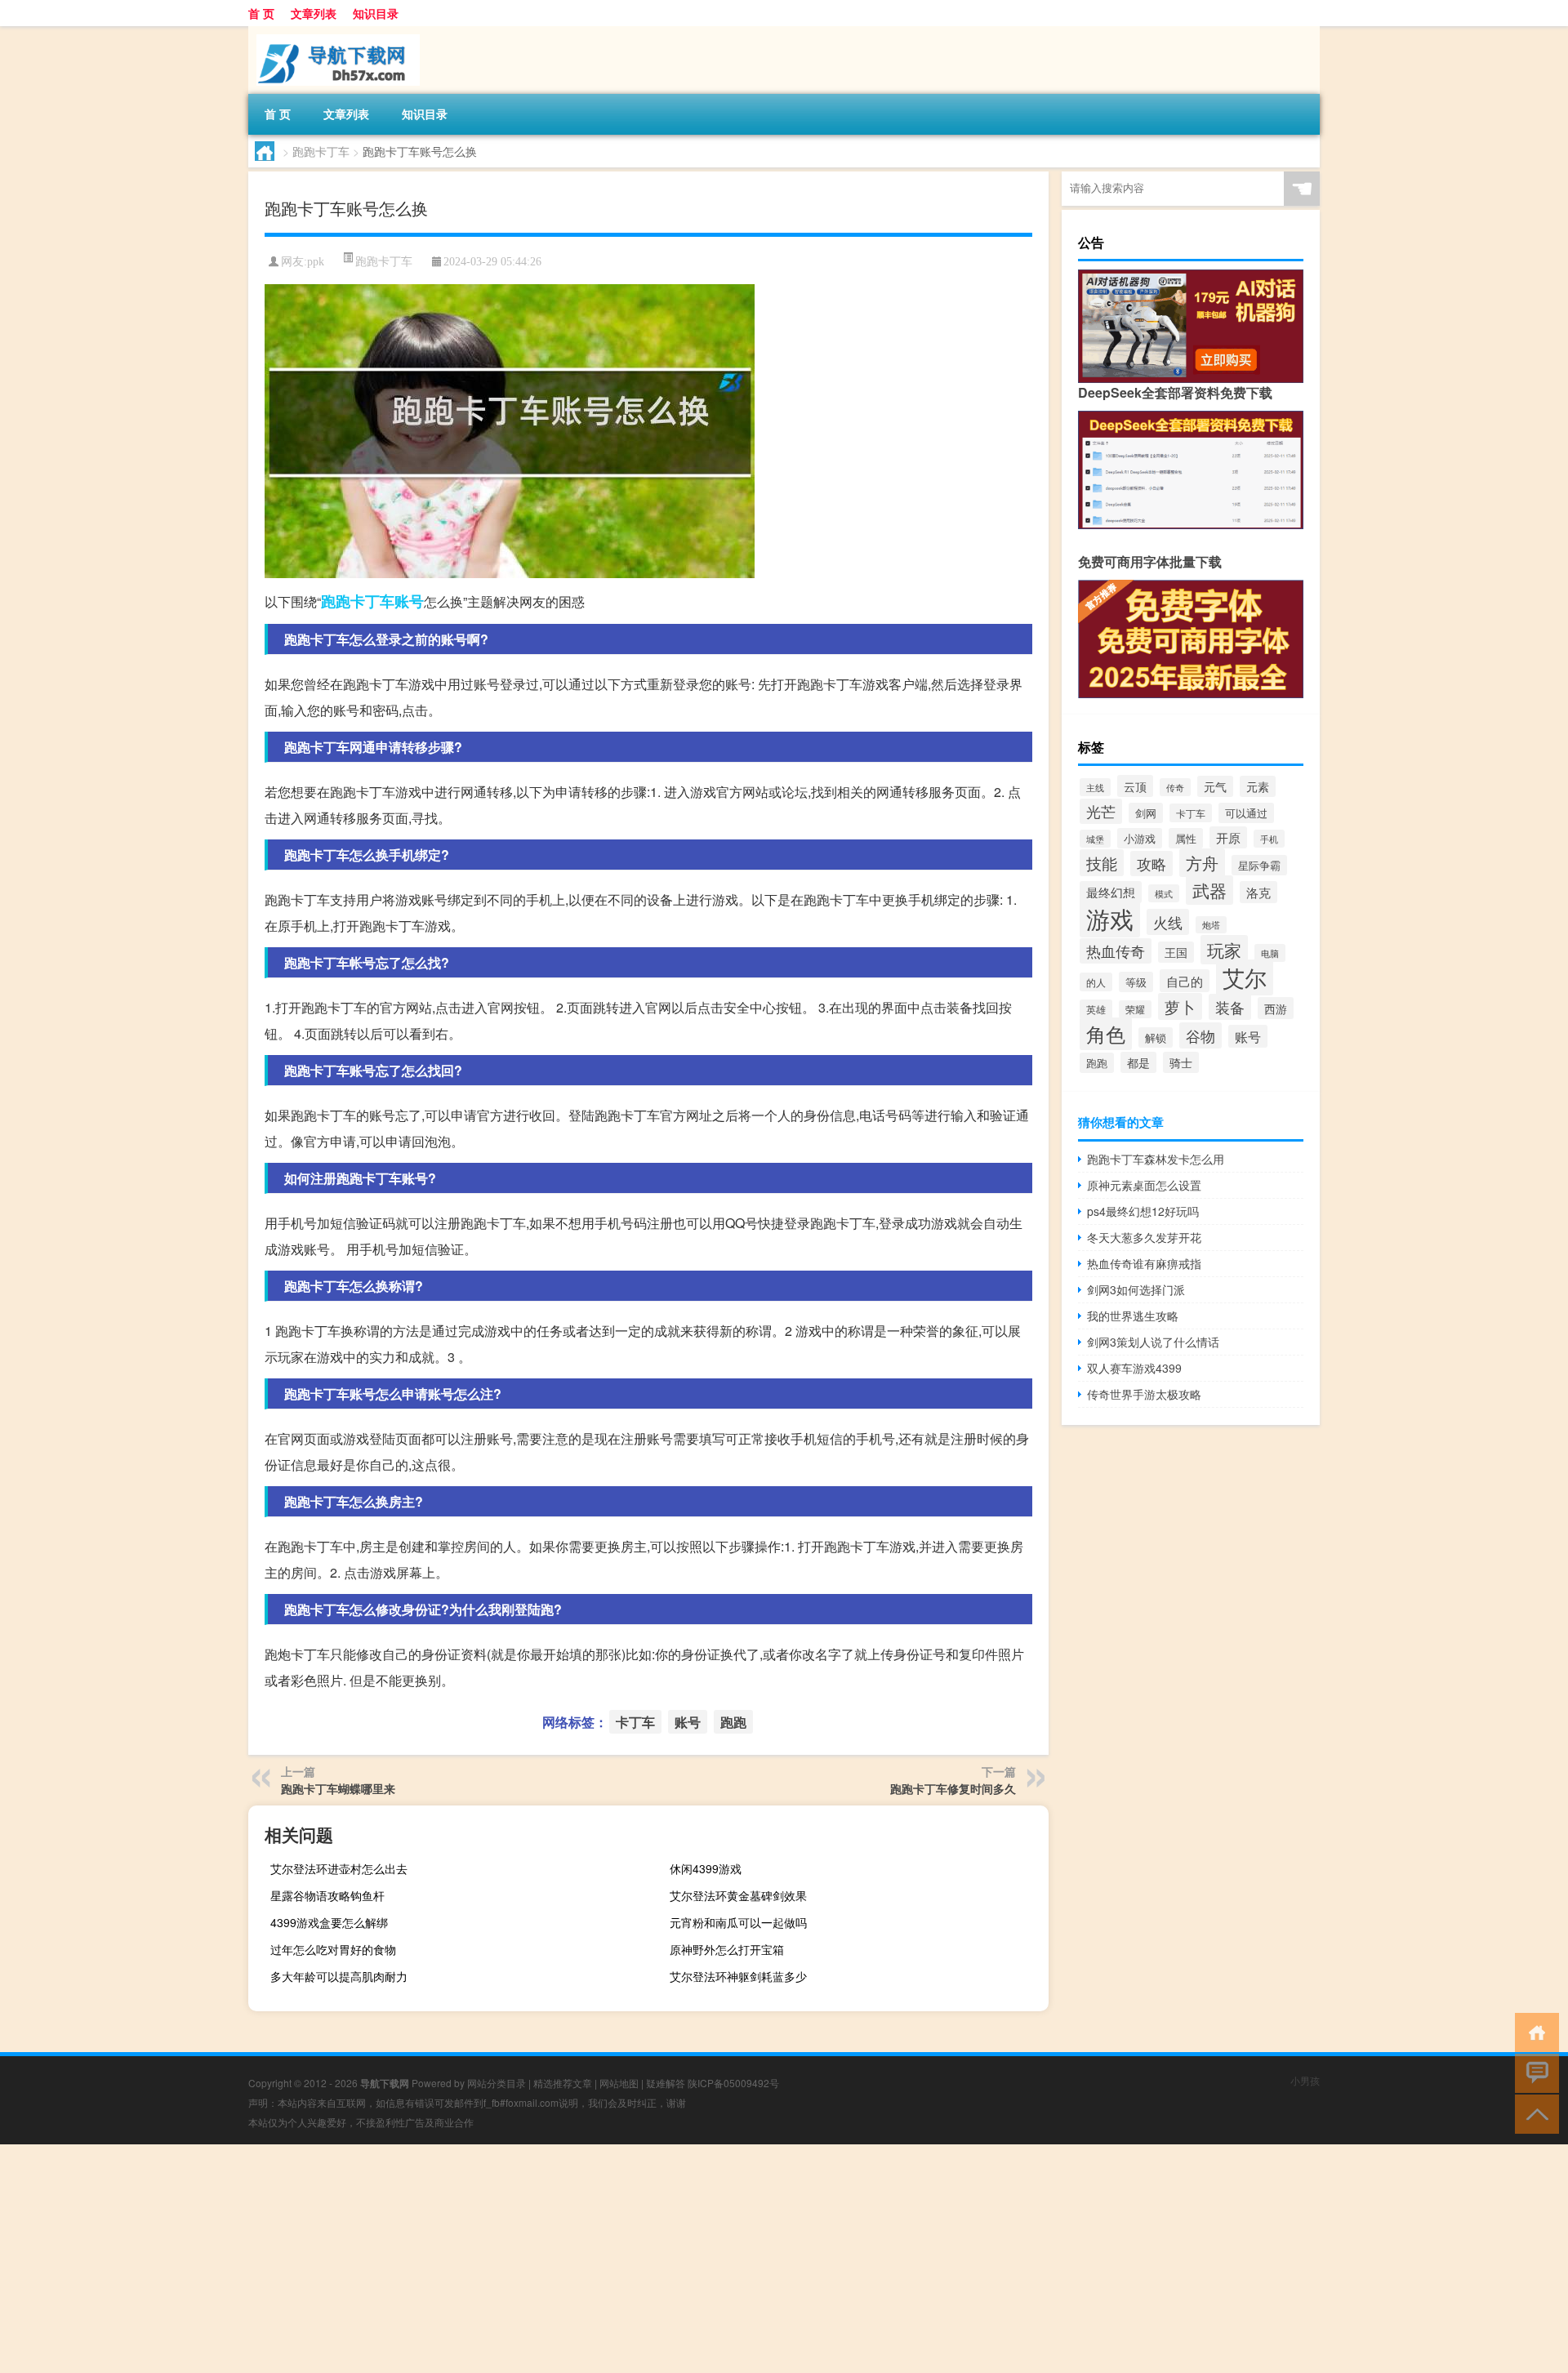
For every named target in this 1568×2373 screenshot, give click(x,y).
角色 (1106, 1034)
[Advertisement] (490, 2259)
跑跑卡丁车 (321, 151)
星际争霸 (1259, 865)
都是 (1138, 1062)
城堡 (1095, 839)
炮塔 (1211, 925)
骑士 (1181, 1062)
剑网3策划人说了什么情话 (1153, 1342)
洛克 (1258, 892)
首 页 (261, 13)
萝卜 (1180, 1006)
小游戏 (1140, 838)
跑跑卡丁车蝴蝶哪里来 (338, 1788)
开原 (1228, 837)
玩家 (1224, 950)
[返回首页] (1533, 2031)
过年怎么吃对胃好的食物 (333, 1949)
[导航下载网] (334, 32)
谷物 (1200, 1035)
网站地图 (619, 2083)
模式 (1164, 893)
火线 (1168, 922)
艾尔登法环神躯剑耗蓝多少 (738, 1976)
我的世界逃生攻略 (1133, 1316)
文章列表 (314, 13)
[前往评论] (1533, 2072)
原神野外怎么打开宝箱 (727, 1949)
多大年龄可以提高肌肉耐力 (339, 1976)
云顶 (1135, 786)
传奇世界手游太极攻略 (1144, 1394)
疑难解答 (666, 2083)
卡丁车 (372, 601)
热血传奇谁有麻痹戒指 (1144, 1263)
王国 (1176, 952)
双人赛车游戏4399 (1134, 1368)
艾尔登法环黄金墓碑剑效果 (738, 1895)
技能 (1102, 863)
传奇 (1175, 787)
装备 (1230, 1007)
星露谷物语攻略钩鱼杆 (327, 1895)
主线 (1095, 787)
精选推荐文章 (563, 2083)
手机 (1269, 839)
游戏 (1110, 918)
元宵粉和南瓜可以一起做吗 (738, 1922)
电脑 (1270, 953)
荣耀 (1135, 1009)
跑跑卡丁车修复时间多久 (953, 1788)
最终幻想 (1111, 892)
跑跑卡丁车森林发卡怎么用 (1156, 1159)
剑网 (1146, 813)
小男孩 (1305, 2080)
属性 (1186, 838)
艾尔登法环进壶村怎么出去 (339, 1868)
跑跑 (336, 601)
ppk (316, 262)
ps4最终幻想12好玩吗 (1143, 1211)
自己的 (1185, 981)
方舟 (1202, 863)
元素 (1258, 786)
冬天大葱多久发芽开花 (1144, 1237)
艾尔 (1245, 977)
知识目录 (376, 13)
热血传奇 (1116, 951)
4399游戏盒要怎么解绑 (329, 1922)
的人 (1096, 982)
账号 (409, 601)
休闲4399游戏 (706, 1868)
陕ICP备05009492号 (733, 2083)
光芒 (1101, 811)
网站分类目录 (497, 2083)
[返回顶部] (1533, 2113)
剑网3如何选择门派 (1136, 1289)
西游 (1276, 1008)
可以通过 (1246, 813)
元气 (1215, 786)
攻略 (1151, 864)
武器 (1209, 890)
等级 (1136, 982)
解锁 (1156, 1037)
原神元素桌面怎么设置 (1144, 1185)
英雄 (1096, 1009)
